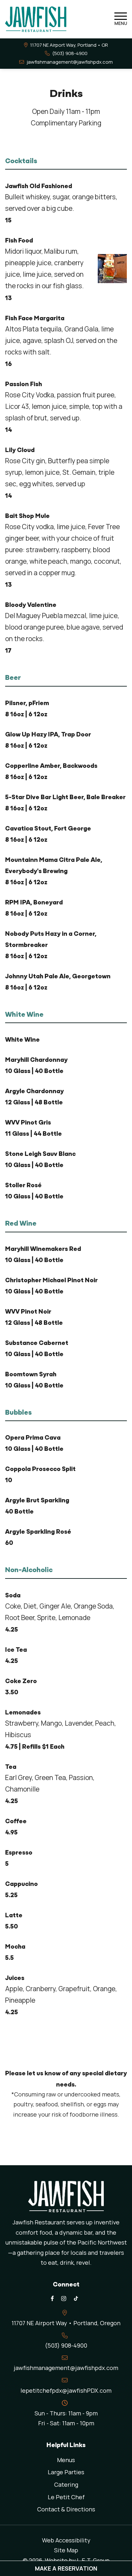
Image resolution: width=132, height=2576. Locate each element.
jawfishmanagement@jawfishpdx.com (70, 62)
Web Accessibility (66, 2540)
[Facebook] (52, 2298)
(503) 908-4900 (70, 53)
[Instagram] (63, 2298)
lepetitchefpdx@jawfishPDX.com (66, 2390)
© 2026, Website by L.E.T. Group (66, 2560)
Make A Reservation (66, 2568)
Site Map (66, 2550)
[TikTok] (76, 2298)
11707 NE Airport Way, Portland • (69, 45)
